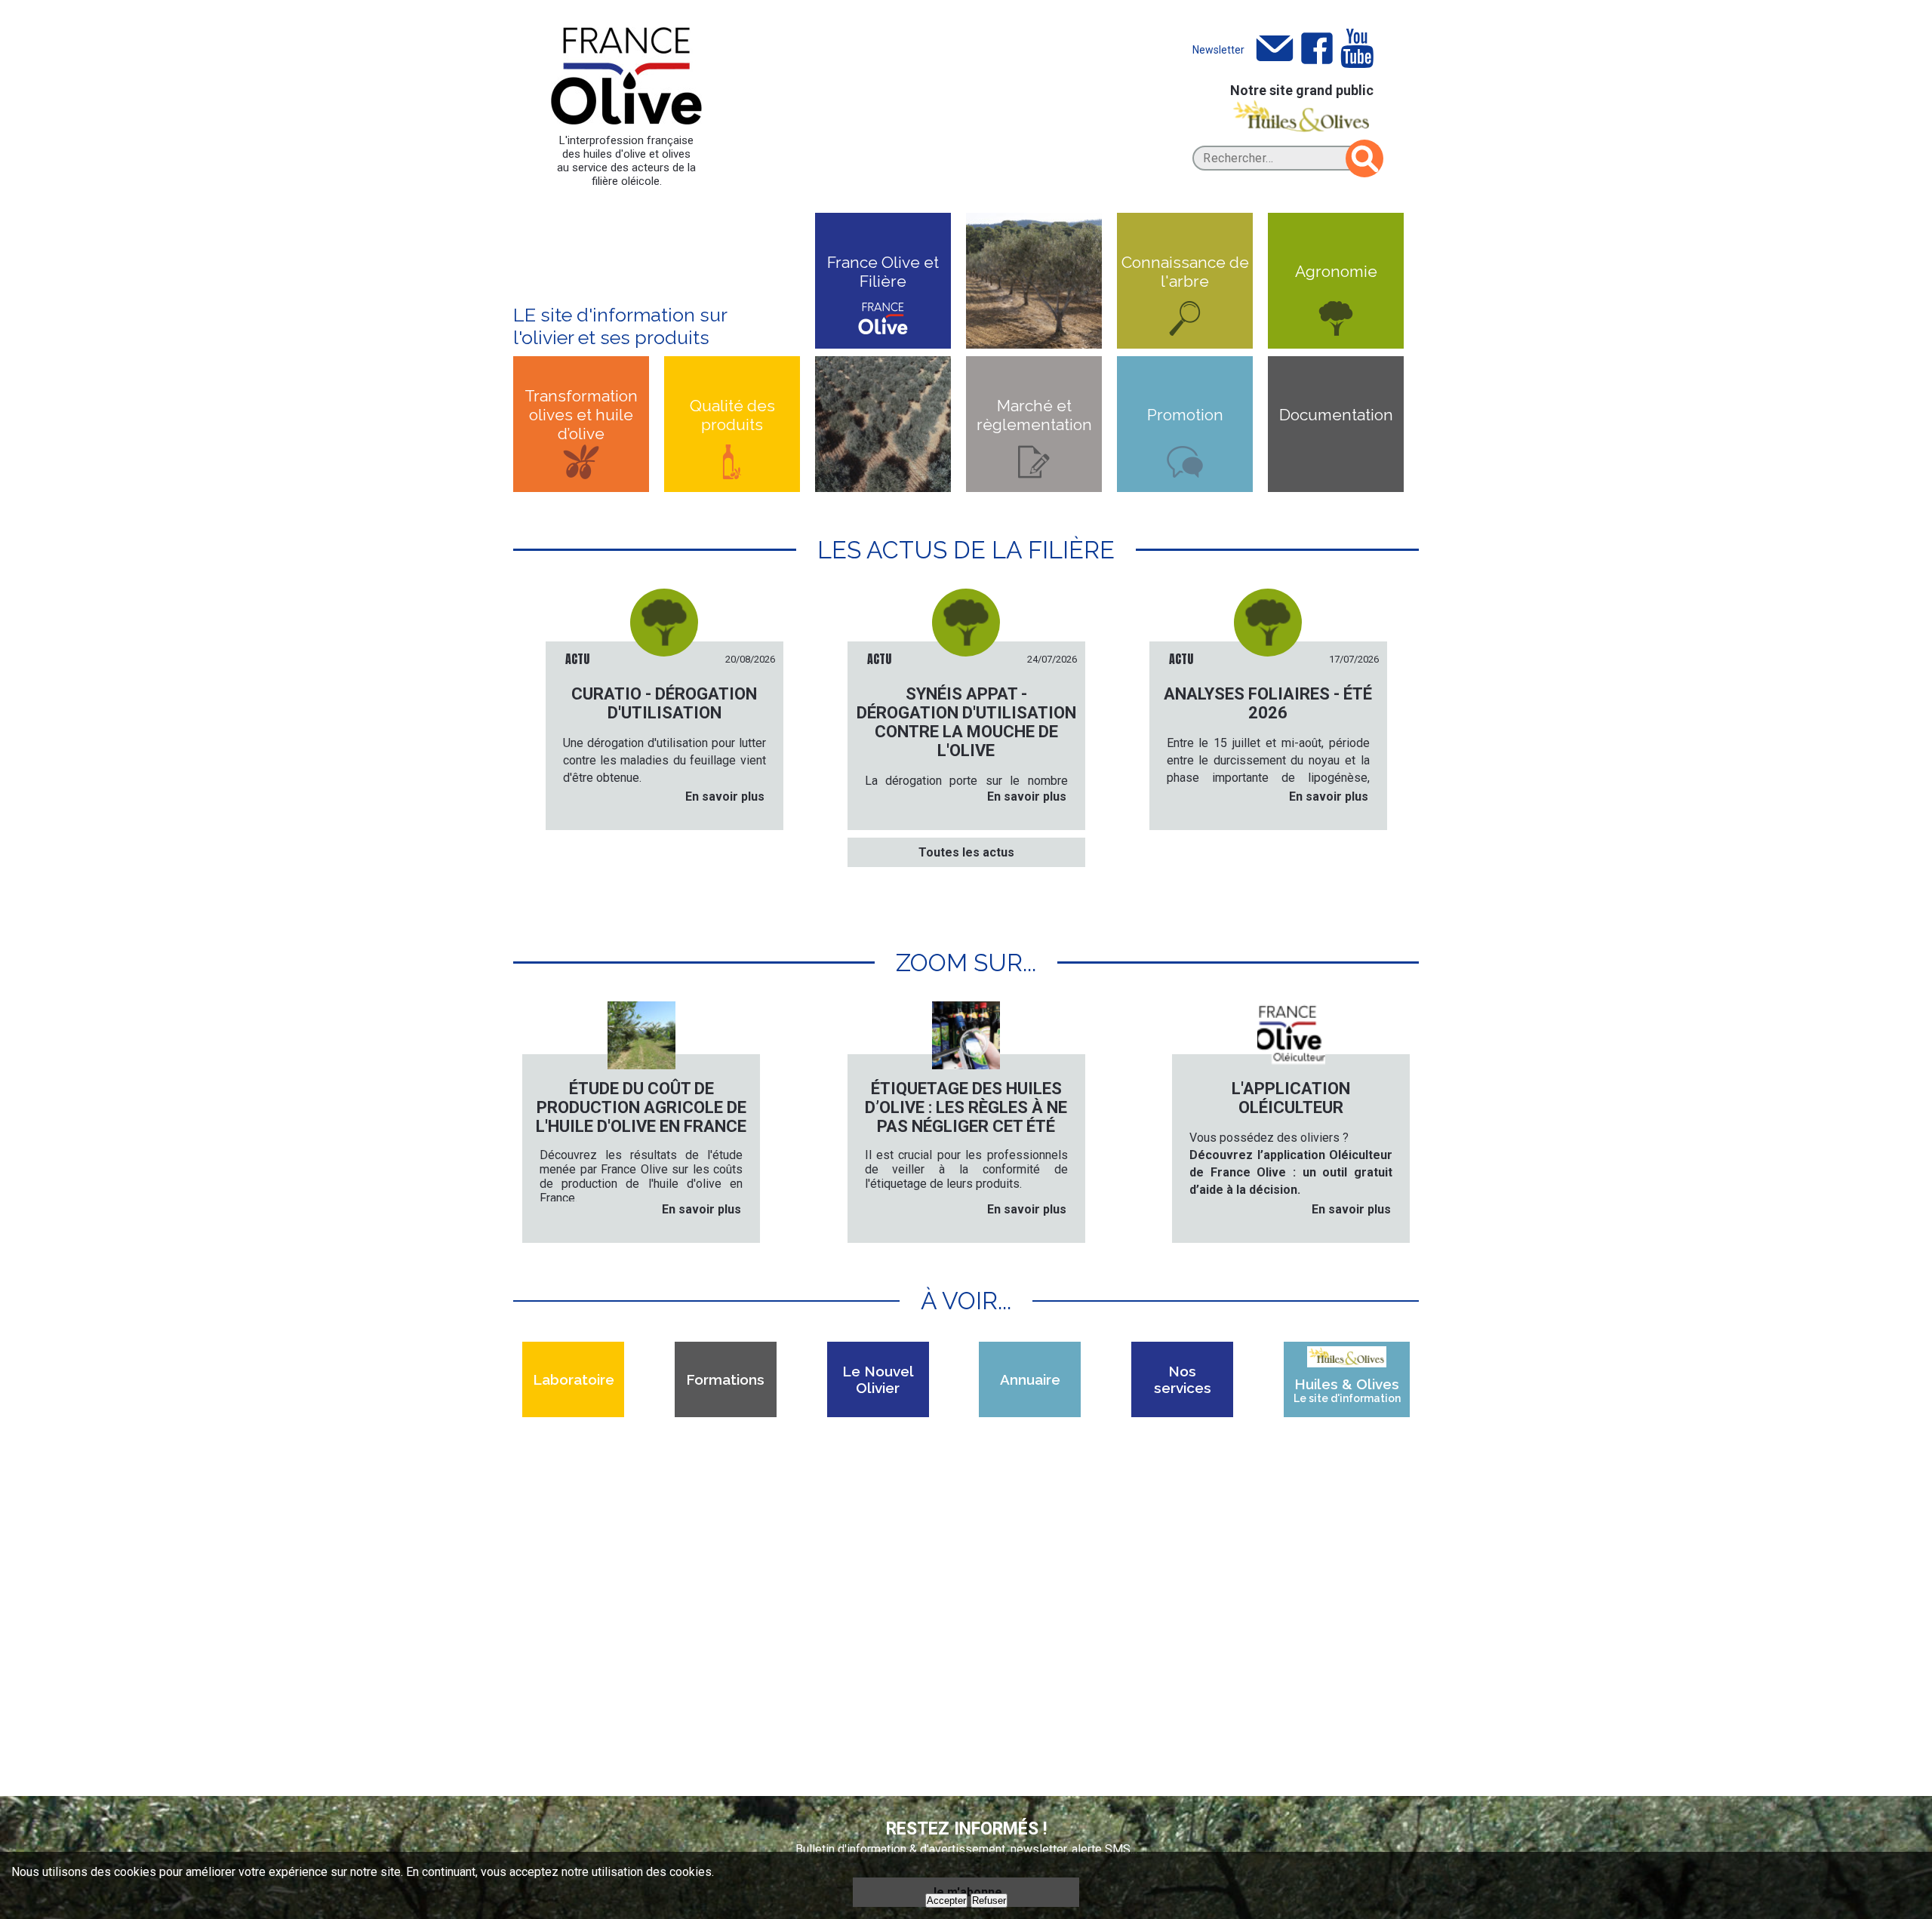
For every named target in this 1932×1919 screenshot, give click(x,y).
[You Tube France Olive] (1357, 49)
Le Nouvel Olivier (878, 1379)
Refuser (989, 1901)
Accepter (946, 1901)
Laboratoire (574, 1379)
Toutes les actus (966, 852)
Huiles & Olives (1347, 1390)
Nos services (1183, 1379)
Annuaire (1030, 1379)
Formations (725, 1379)
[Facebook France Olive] (1317, 49)
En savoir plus (725, 797)
